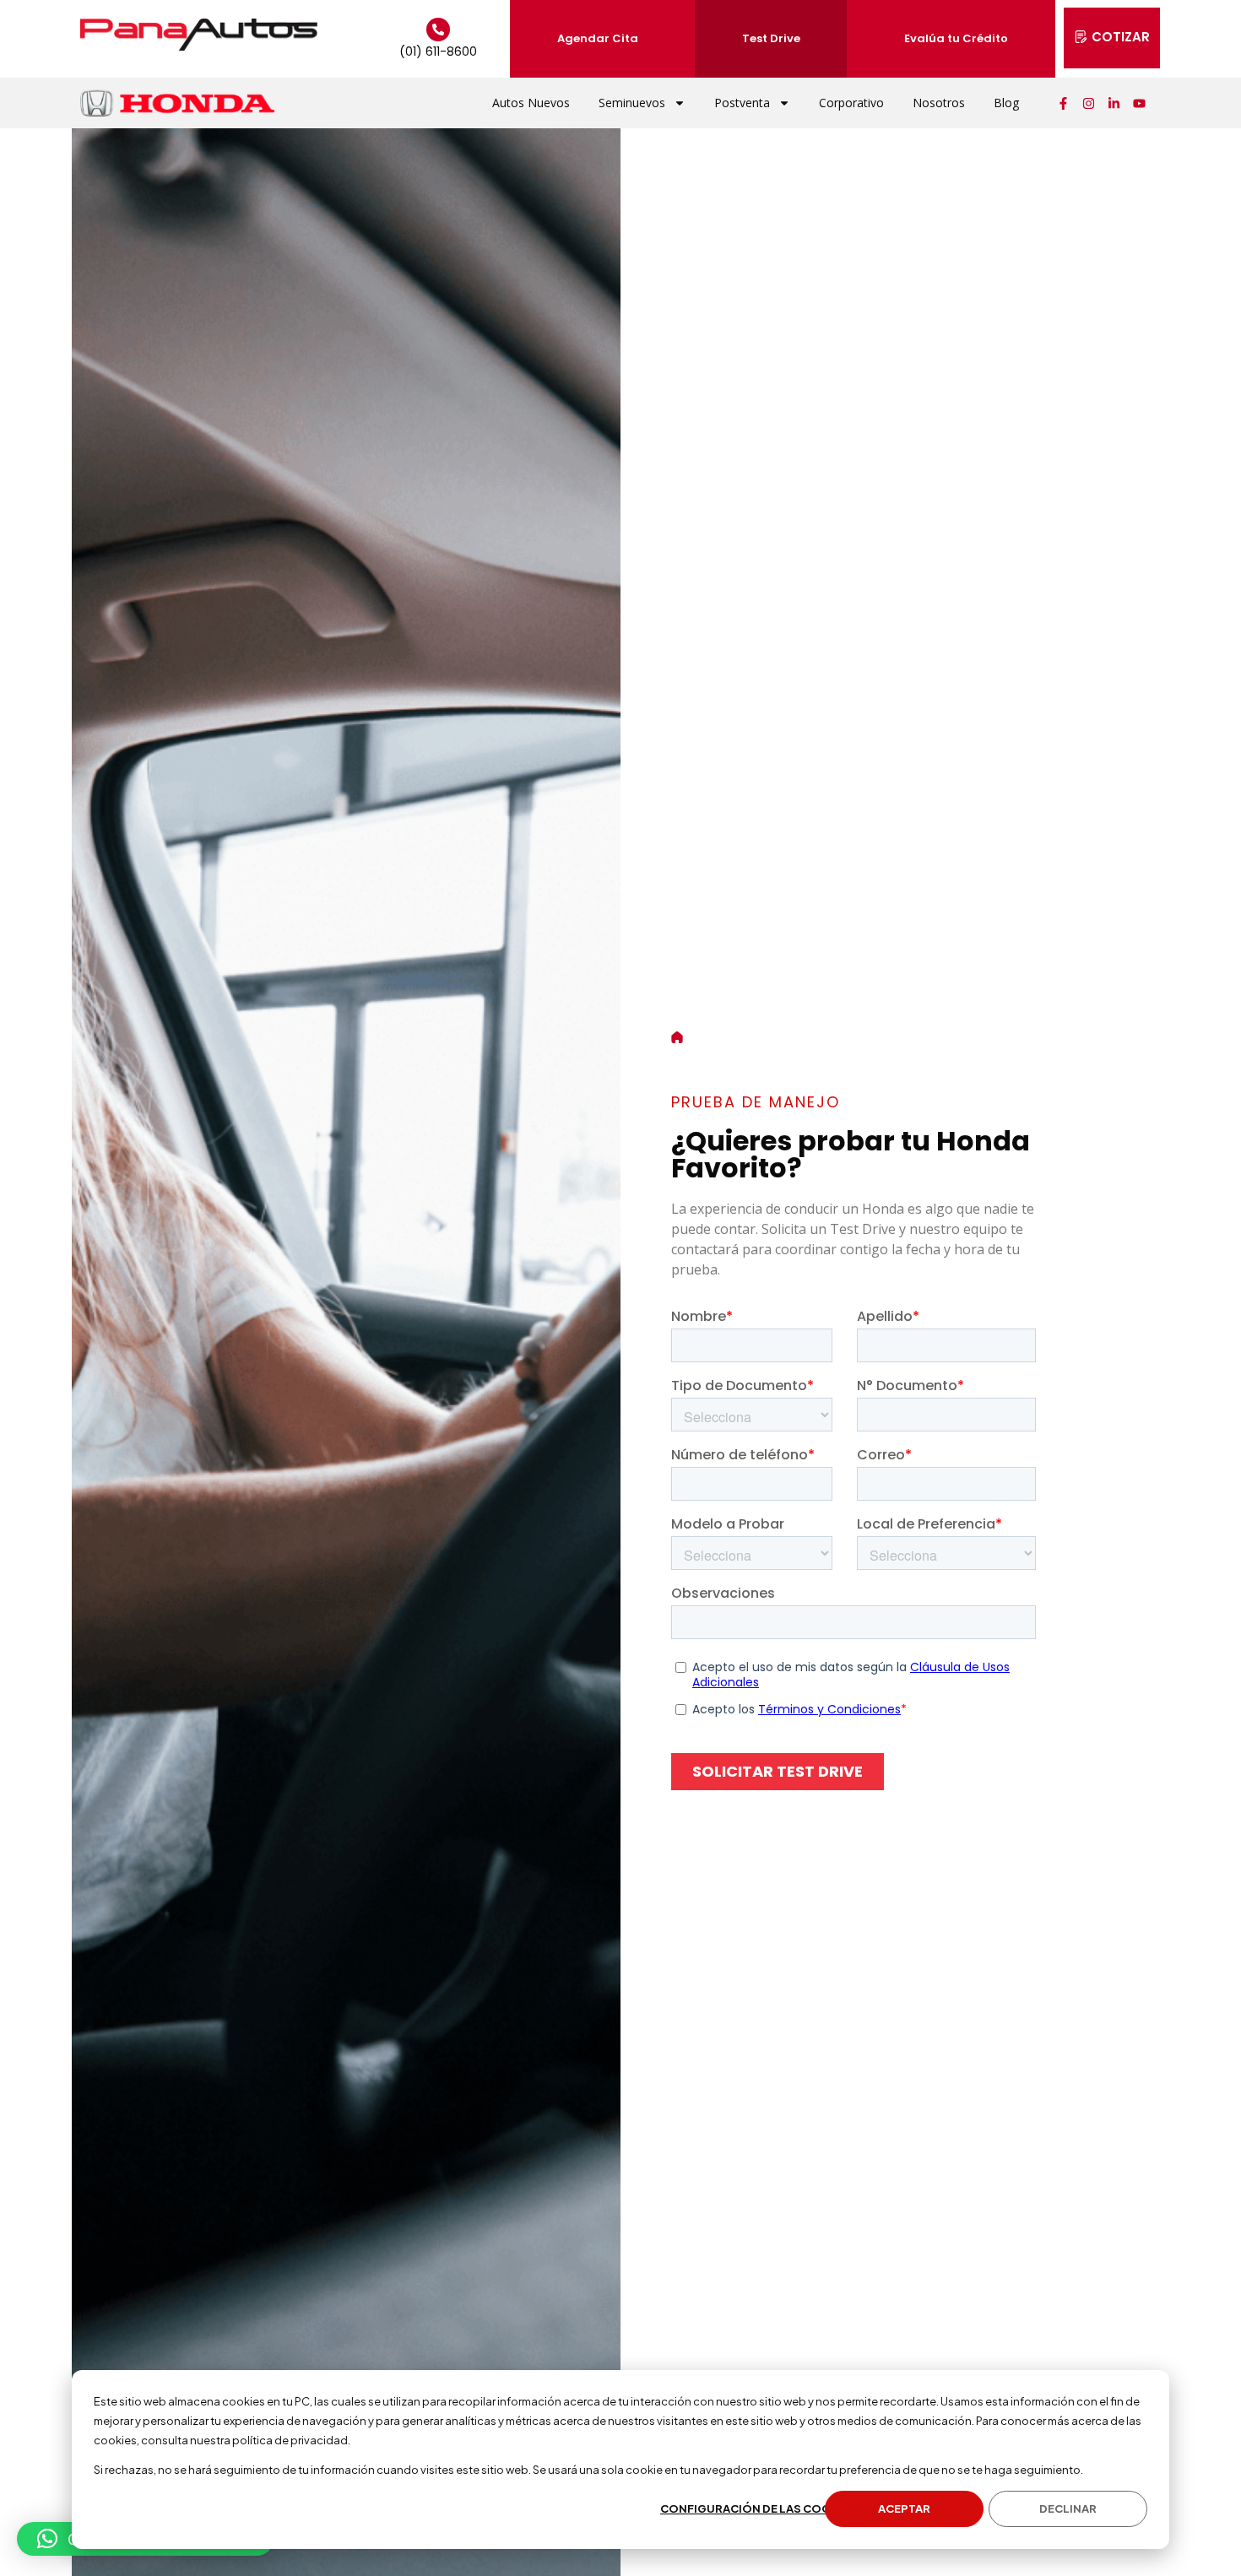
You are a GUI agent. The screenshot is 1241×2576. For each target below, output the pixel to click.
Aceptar (904, 2508)
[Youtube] (1140, 103)
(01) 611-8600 (438, 51)
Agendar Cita (598, 38)
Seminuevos (632, 103)
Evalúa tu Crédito (956, 38)
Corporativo (851, 103)
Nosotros (939, 103)
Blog (1006, 103)
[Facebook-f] (1064, 103)
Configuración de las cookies (759, 2508)
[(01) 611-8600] (438, 30)
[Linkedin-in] (1114, 103)
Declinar (1068, 2508)
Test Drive (771, 38)
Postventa (742, 103)
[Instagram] (1089, 103)
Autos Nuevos (531, 103)
